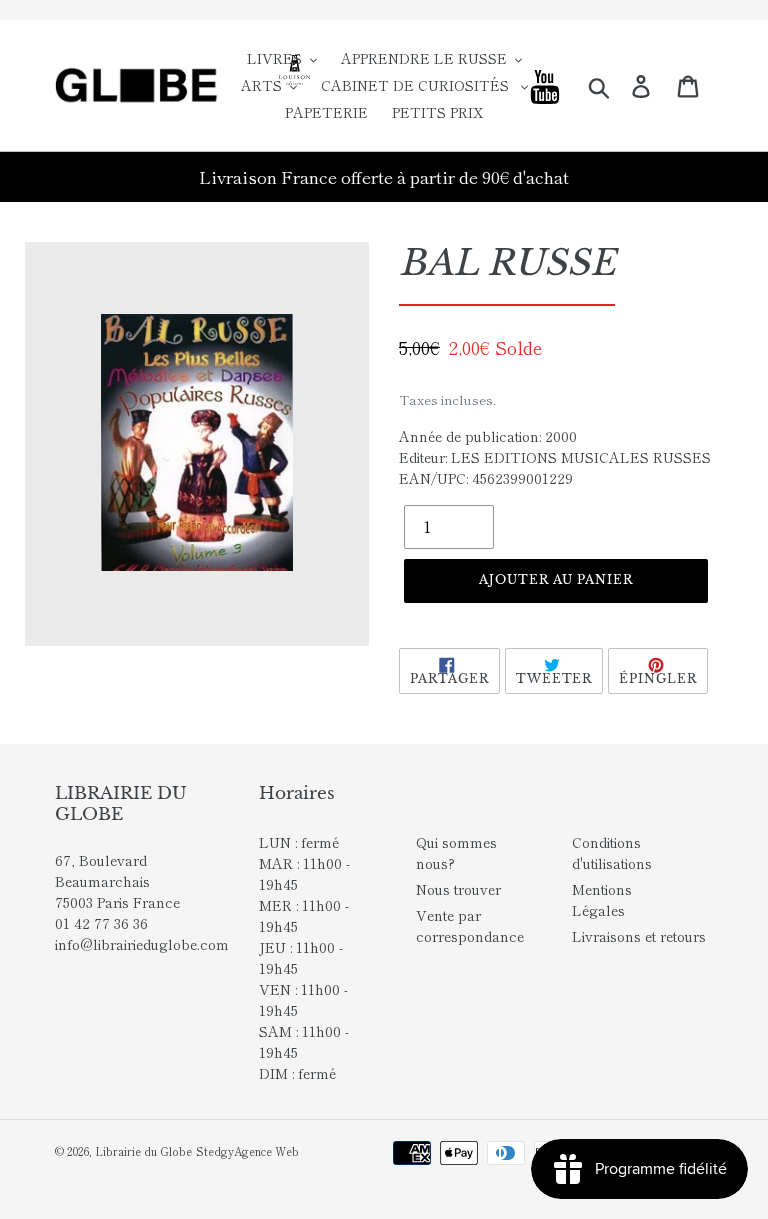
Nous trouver (458, 889)
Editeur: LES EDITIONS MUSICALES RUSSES (555, 457)
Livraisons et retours (639, 936)
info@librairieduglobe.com (142, 944)
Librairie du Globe (143, 1151)
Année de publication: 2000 (488, 436)
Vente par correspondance (470, 925)
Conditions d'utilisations (612, 852)
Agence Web (266, 1151)
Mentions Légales (602, 899)
